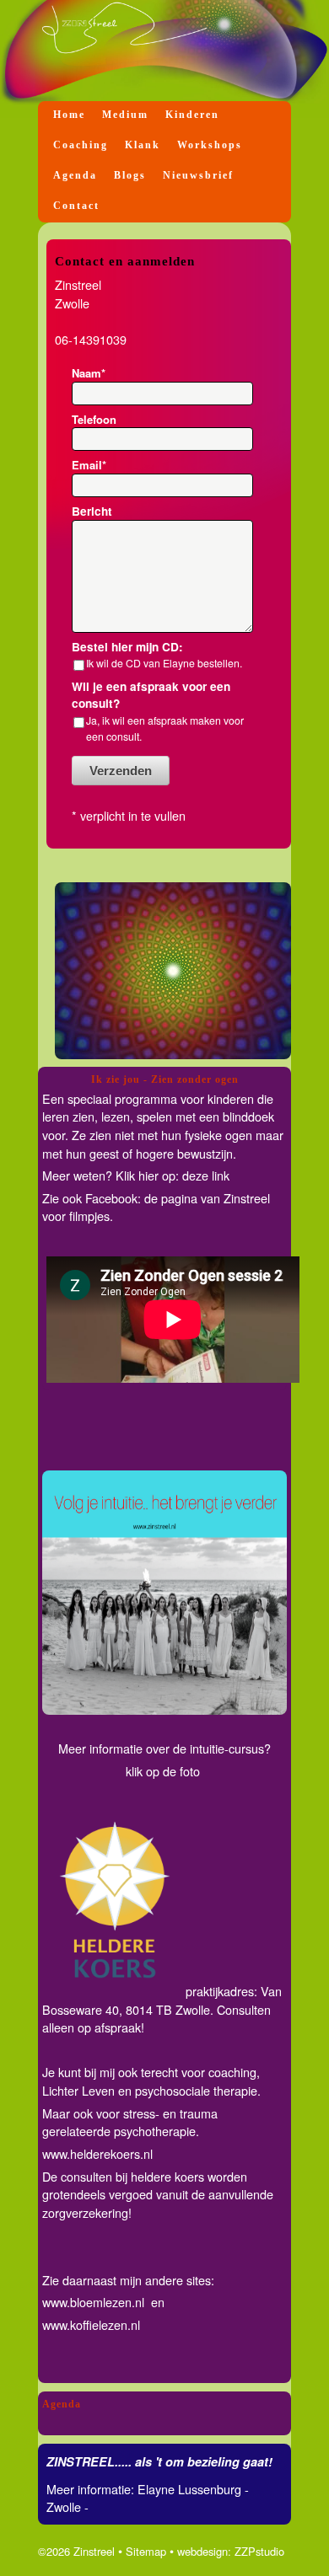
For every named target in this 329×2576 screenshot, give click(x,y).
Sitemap (146, 2551)
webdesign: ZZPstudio (231, 2551)
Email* (89, 465)
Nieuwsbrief (198, 175)
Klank (143, 145)
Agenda (75, 175)
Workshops (210, 145)
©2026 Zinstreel (76, 2551)
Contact (76, 206)
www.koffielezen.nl (91, 2324)
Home (69, 115)
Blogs (130, 175)
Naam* (89, 373)
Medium (125, 115)
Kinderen (192, 115)
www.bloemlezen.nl (95, 2302)
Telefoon (94, 419)
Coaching (81, 145)
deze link (206, 1175)
